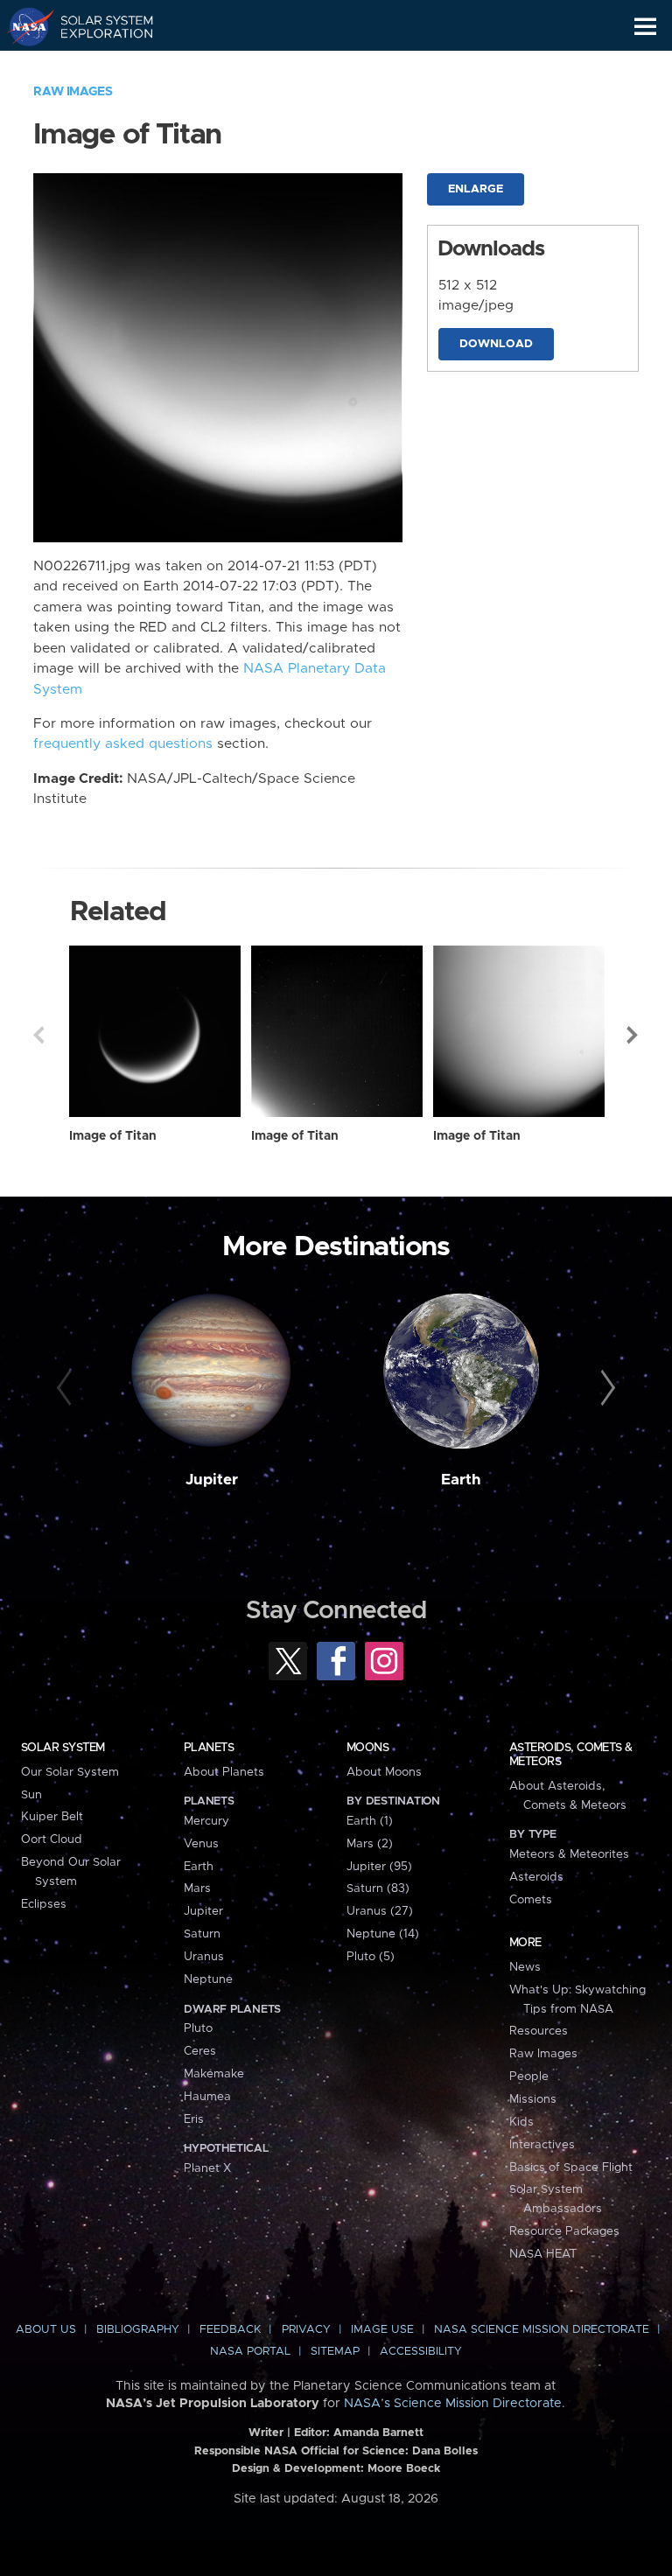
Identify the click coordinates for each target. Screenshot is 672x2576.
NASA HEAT (543, 2254)
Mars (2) (370, 1844)
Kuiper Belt (52, 1817)
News (525, 1967)
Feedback (230, 2330)
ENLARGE (476, 189)
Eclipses (44, 1904)
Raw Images (73, 92)
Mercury (206, 1821)
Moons (367, 1748)
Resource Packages (564, 2231)
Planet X (207, 2168)
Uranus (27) (380, 1911)
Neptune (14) (383, 1934)
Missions (533, 2099)
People (529, 2077)
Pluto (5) (371, 1957)
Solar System (63, 1748)
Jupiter (212, 1480)
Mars (197, 1888)
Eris (194, 2119)
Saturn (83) (378, 1888)
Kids (521, 2122)
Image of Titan (113, 1136)
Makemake (214, 2074)
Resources (539, 2031)
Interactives (542, 2145)
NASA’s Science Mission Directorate (453, 2404)
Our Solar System (70, 1772)
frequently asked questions (123, 744)
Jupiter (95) (379, 1867)
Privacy (306, 2330)
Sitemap (335, 2352)
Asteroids (536, 1877)
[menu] (645, 27)
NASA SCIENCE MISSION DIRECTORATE (542, 2330)
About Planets (224, 1772)
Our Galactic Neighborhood (97, 66)
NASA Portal (250, 2352)
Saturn (202, 1934)
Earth (461, 1480)
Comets (531, 1900)
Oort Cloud (52, 1840)
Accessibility (421, 2352)
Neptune (208, 1979)
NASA (23, 26)
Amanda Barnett (378, 2433)
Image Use (382, 2330)
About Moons (384, 1772)
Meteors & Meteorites (569, 1854)
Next (633, 1035)
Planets (209, 1748)
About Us (46, 2330)
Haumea (207, 2097)
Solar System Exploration (97, 26)
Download (496, 344)
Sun (31, 1795)
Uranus (204, 1957)
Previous (38, 1035)
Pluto (198, 2028)
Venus (201, 1844)
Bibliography (138, 2330)
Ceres (200, 2051)
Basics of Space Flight (571, 2168)
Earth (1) (370, 1821)
